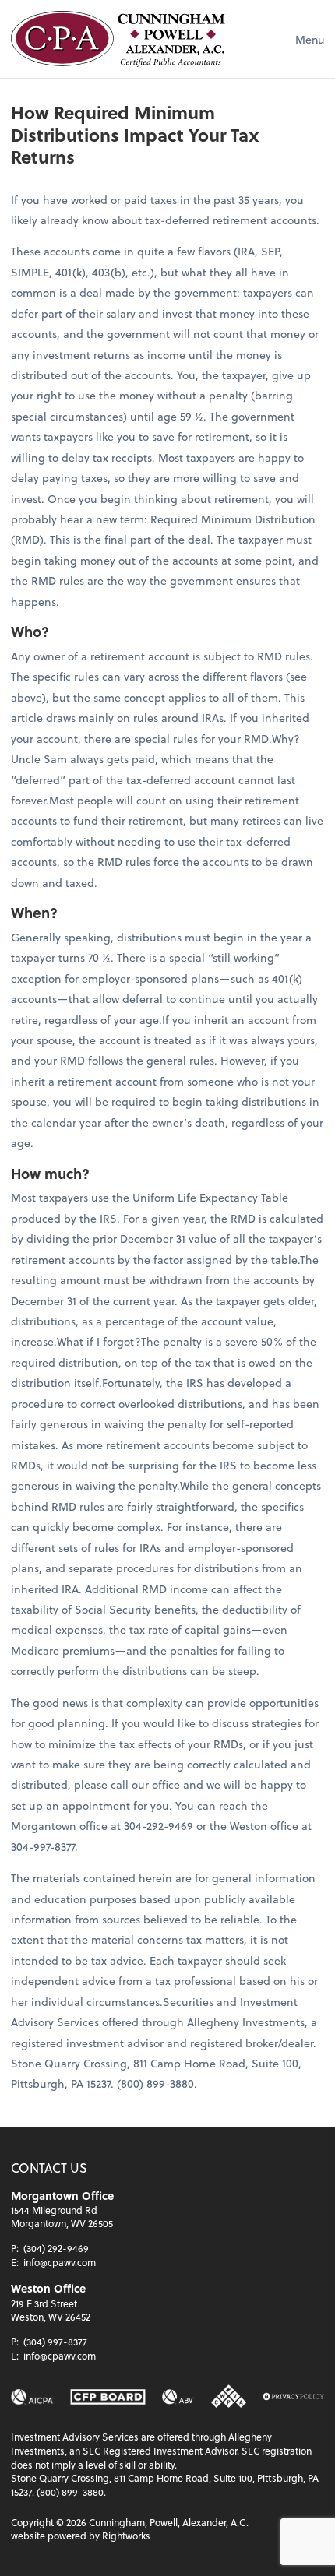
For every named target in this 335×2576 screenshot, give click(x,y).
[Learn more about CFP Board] (108, 2397)
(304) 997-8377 (55, 2342)
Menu (310, 39)
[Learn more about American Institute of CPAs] (32, 2397)
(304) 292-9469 (56, 2248)
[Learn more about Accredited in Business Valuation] (178, 2397)
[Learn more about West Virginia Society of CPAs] (229, 2397)
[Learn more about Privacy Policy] (293, 2397)
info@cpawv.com (60, 2262)
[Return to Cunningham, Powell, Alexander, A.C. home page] (118, 39)
